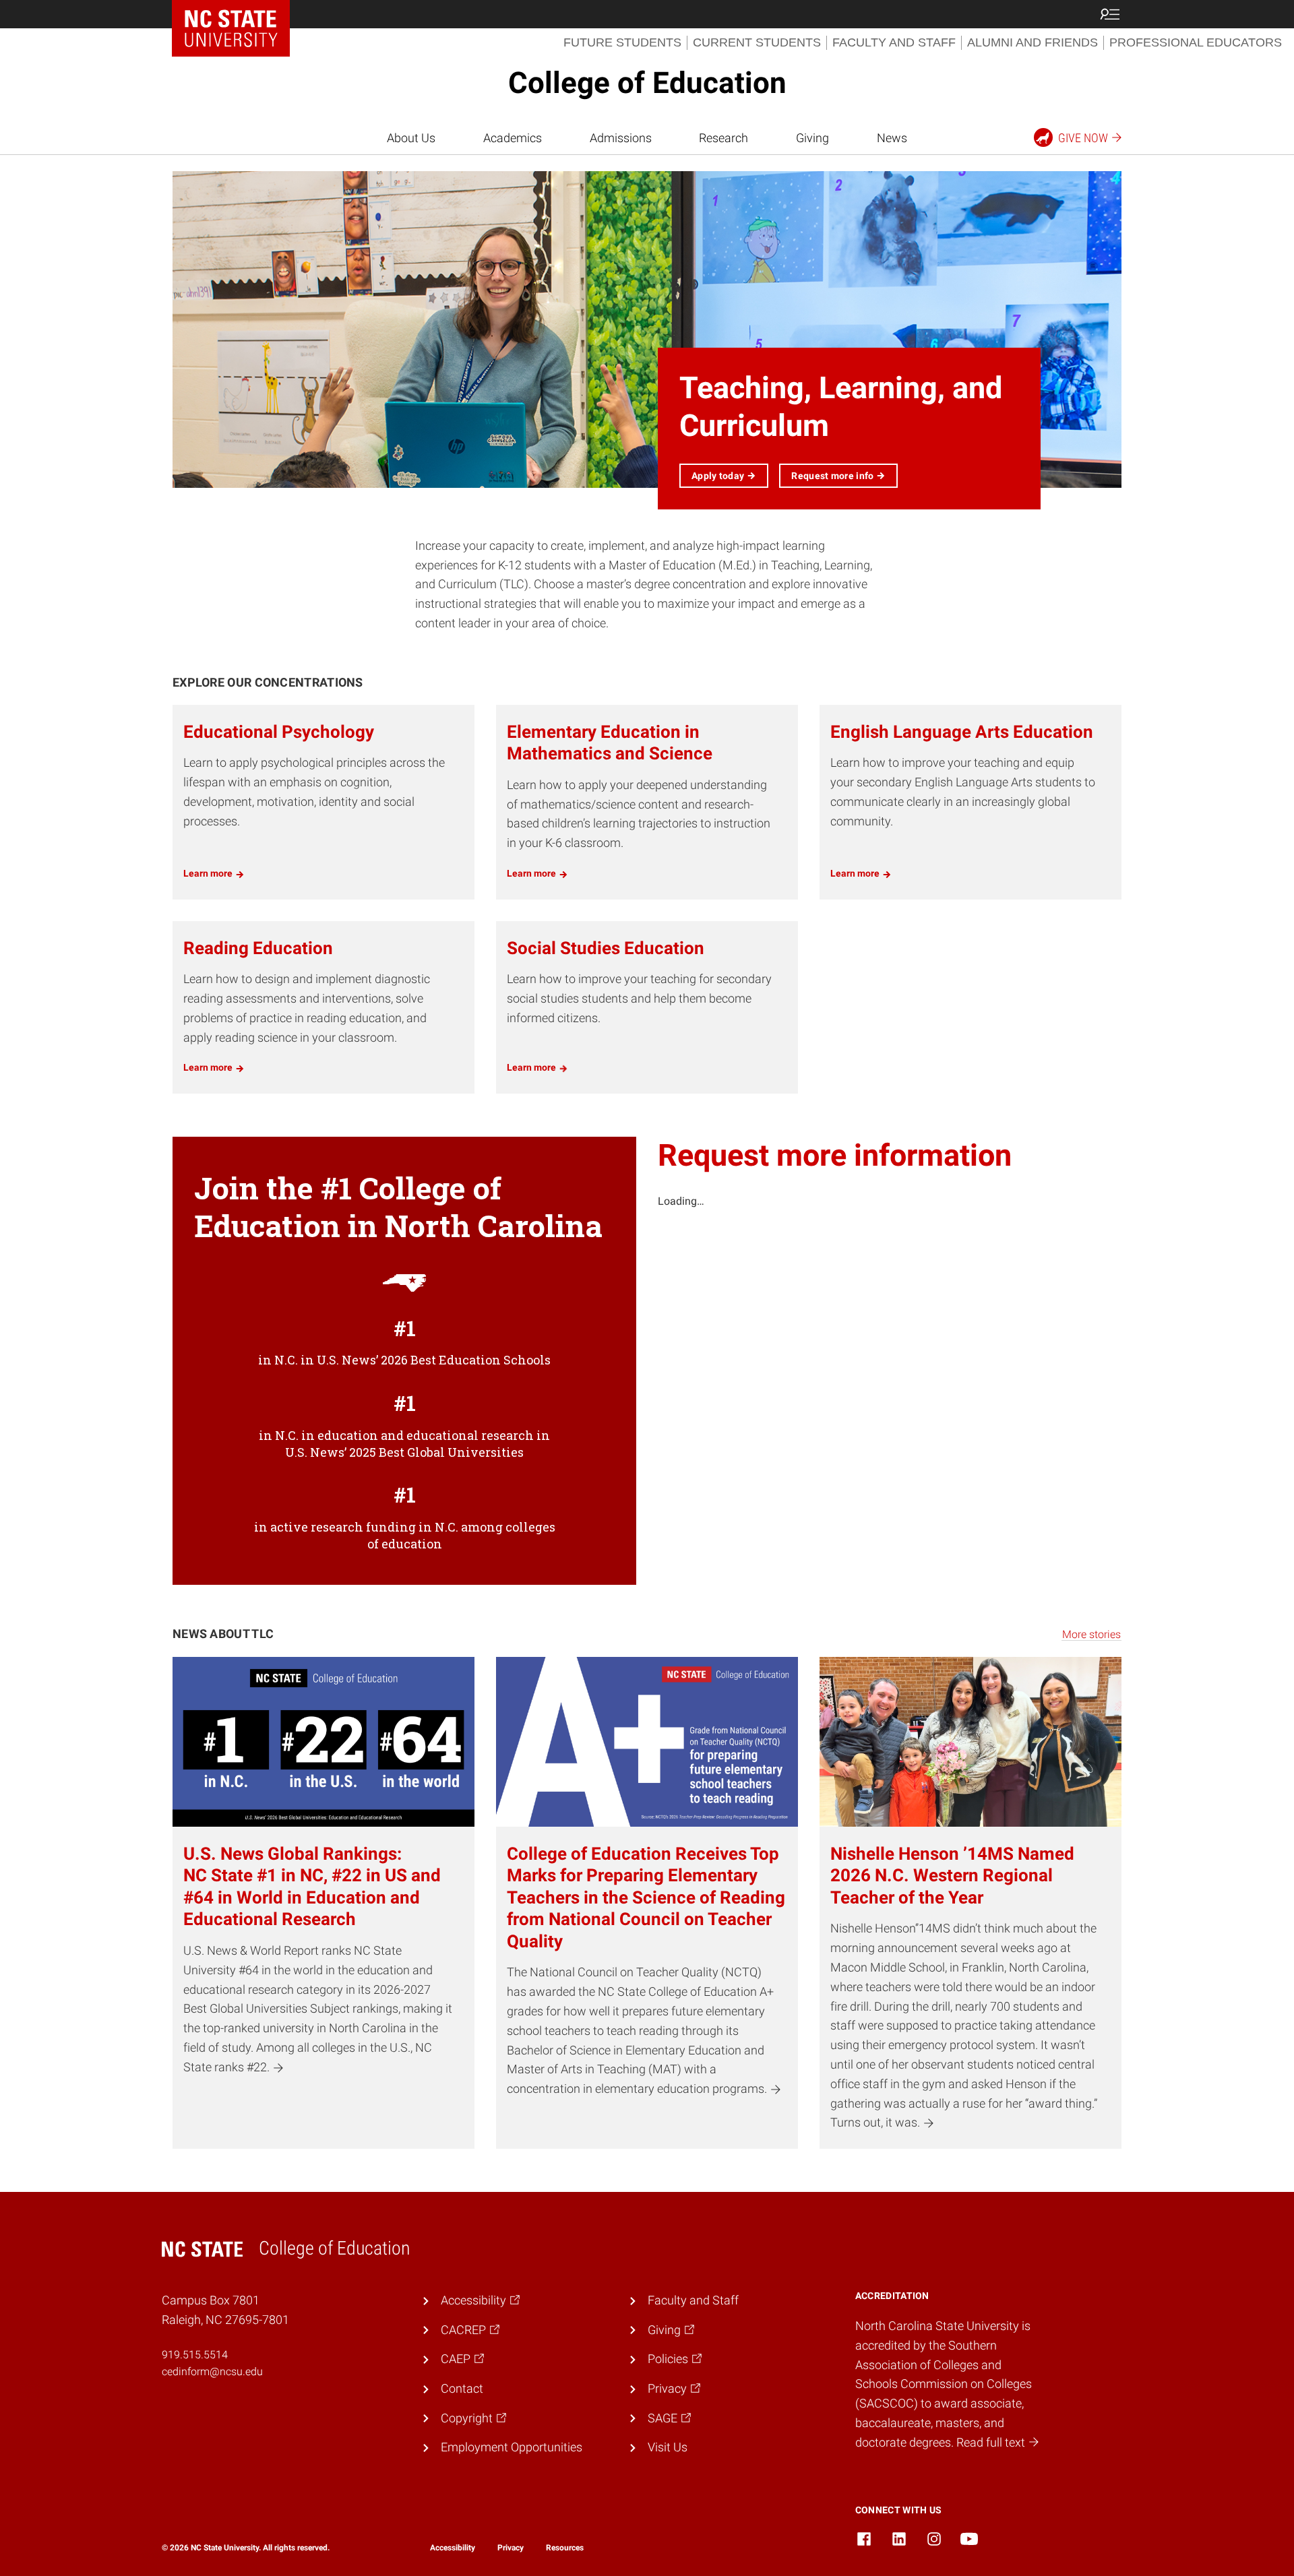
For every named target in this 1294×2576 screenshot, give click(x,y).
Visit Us (668, 2447)
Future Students (622, 42)
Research (723, 138)
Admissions (621, 138)
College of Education (647, 83)
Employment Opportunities (512, 2447)
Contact (462, 2388)
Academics (513, 138)
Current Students (757, 42)
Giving (812, 138)
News (892, 138)
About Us (411, 138)
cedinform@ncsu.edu (212, 2371)
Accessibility (453, 2548)
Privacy (511, 2548)
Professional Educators (1196, 42)
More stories (1091, 1634)
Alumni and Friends (1033, 42)
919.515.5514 (195, 2355)
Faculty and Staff (894, 42)
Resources (565, 2548)
